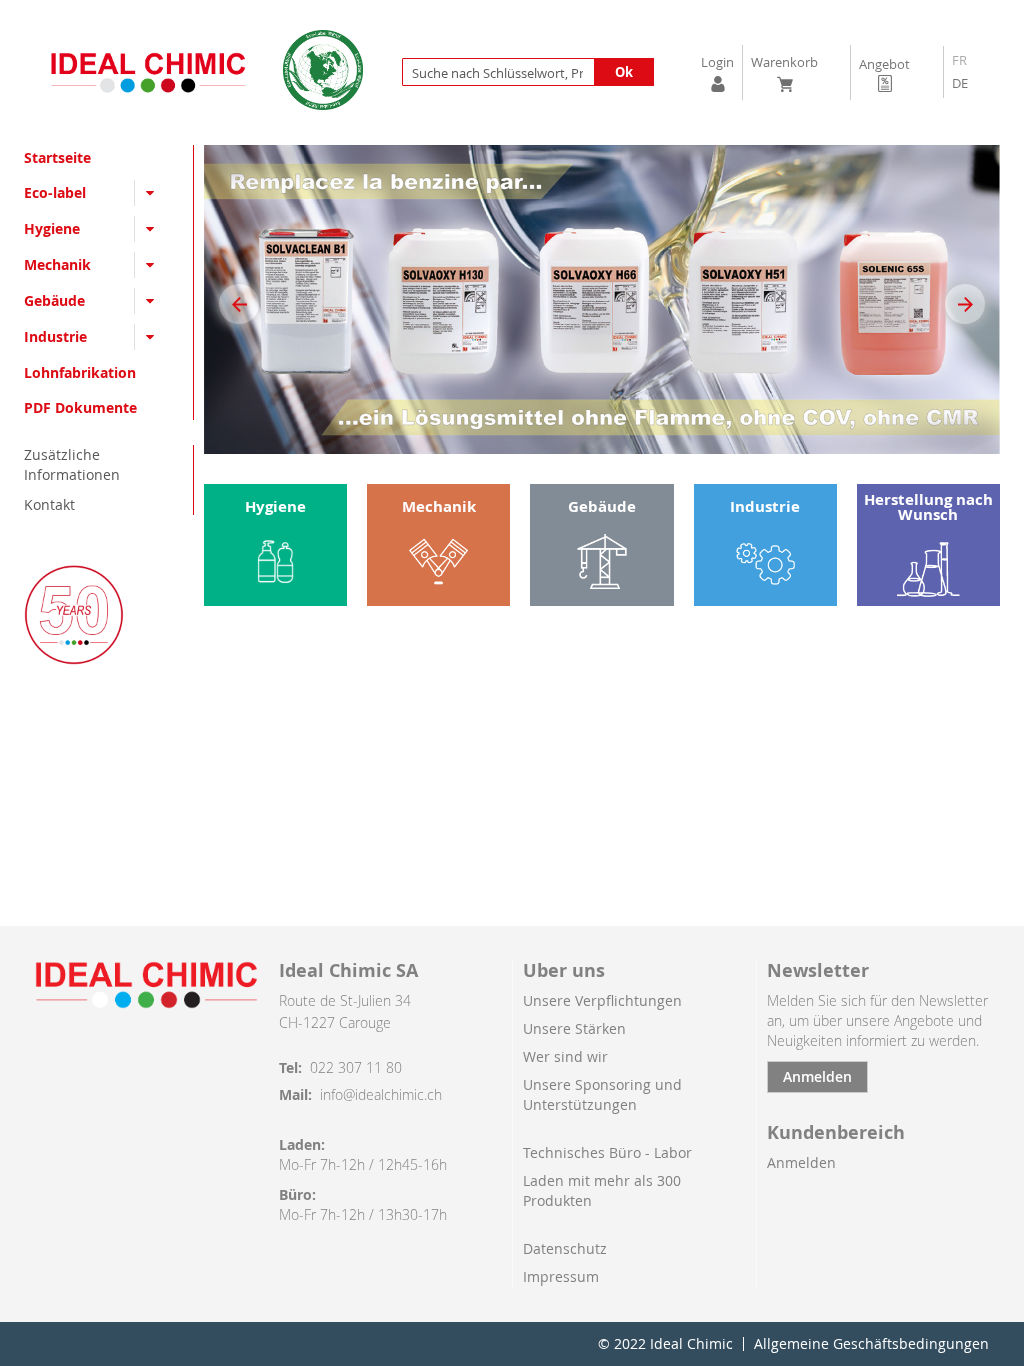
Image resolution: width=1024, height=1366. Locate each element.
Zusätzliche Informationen (72, 464)
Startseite (57, 157)
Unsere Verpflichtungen (602, 1000)
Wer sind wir (565, 1056)
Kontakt (49, 504)
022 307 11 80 (356, 1067)
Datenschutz (565, 1248)
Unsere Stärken (574, 1028)
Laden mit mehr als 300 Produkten (602, 1190)
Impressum (561, 1276)
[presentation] (239, 304)
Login (717, 62)
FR (959, 60)
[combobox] (528, 72)
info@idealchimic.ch (381, 1094)
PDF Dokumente (80, 407)
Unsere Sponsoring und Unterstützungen (602, 1094)
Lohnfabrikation (80, 372)
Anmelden (817, 1076)
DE (960, 83)
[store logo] (148, 72)
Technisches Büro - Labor (607, 1152)
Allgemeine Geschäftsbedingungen (871, 1344)
